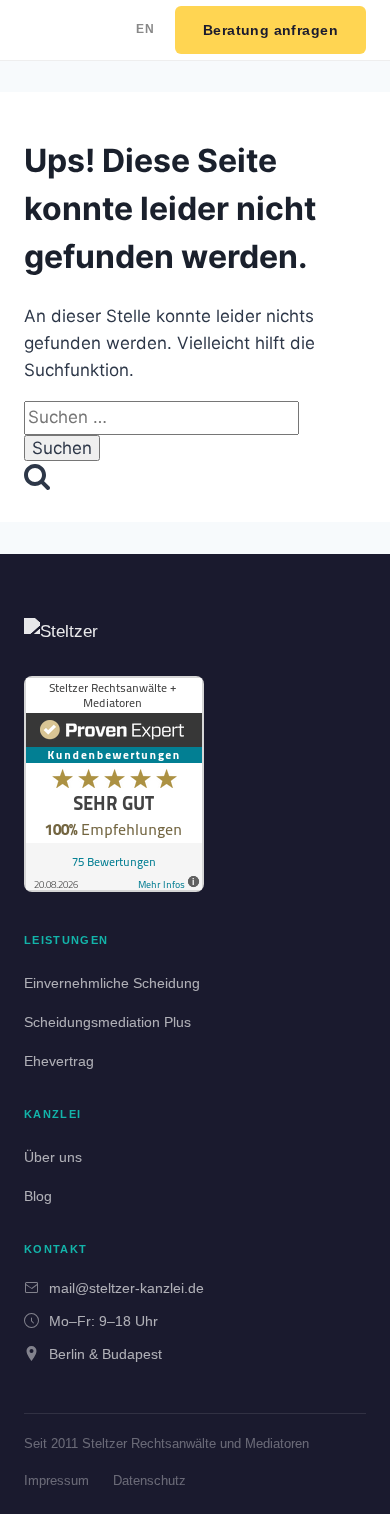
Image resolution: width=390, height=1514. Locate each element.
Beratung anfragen (270, 30)
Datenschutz (149, 1480)
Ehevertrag (59, 1061)
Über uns (53, 1157)
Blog (38, 1196)
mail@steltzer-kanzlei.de (126, 1288)
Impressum (56, 1480)
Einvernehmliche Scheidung (112, 983)
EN (145, 29)
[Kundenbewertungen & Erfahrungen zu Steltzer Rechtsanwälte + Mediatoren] (114, 784)
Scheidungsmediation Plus (107, 1022)
